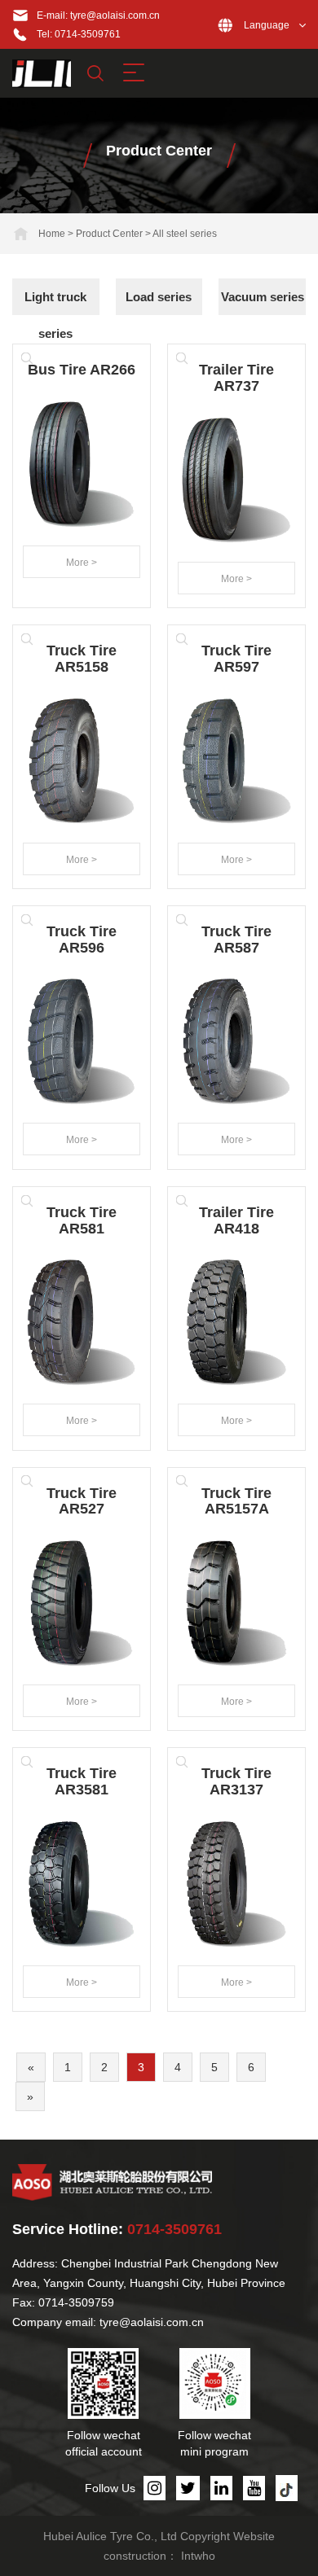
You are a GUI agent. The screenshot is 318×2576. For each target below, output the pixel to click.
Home (52, 234)
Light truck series (55, 315)
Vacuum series (263, 297)
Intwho (198, 2556)
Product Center (109, 234)
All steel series (185, 234)
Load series (159, 297)
